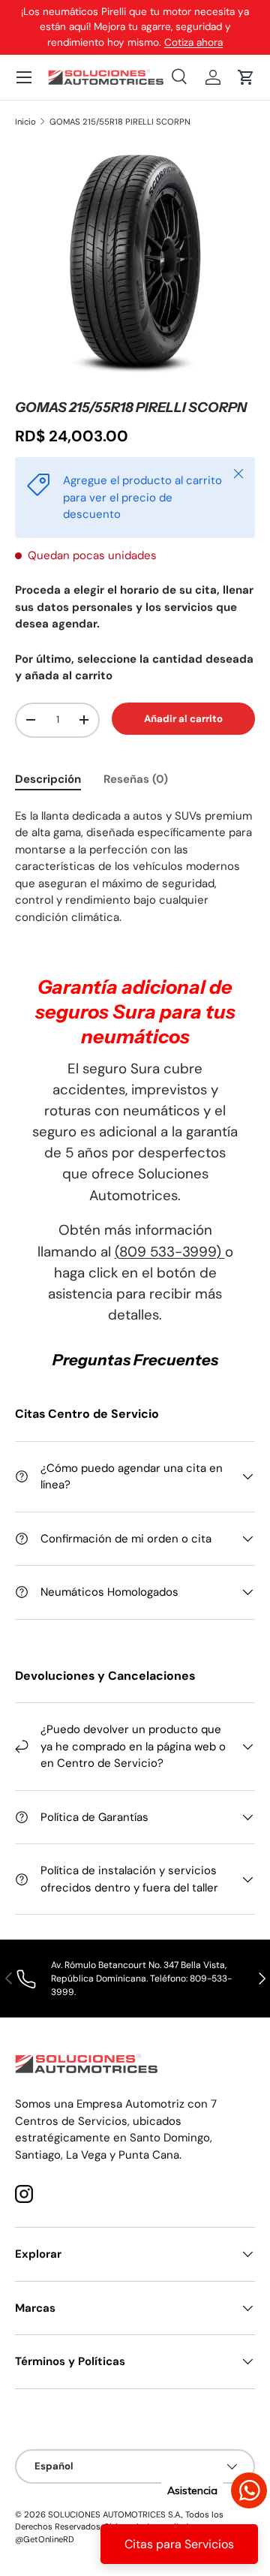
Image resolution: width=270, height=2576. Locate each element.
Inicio (25, 122)
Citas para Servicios (179, 2544)
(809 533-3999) (170, 1252)
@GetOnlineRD (45, 2539)
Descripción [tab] (48, 779)
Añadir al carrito (183, 719)
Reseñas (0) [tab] (136, 779)
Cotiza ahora (193, 42)
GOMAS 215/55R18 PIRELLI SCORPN (120, 122)
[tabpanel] (135, 867)
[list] (135, 263)
